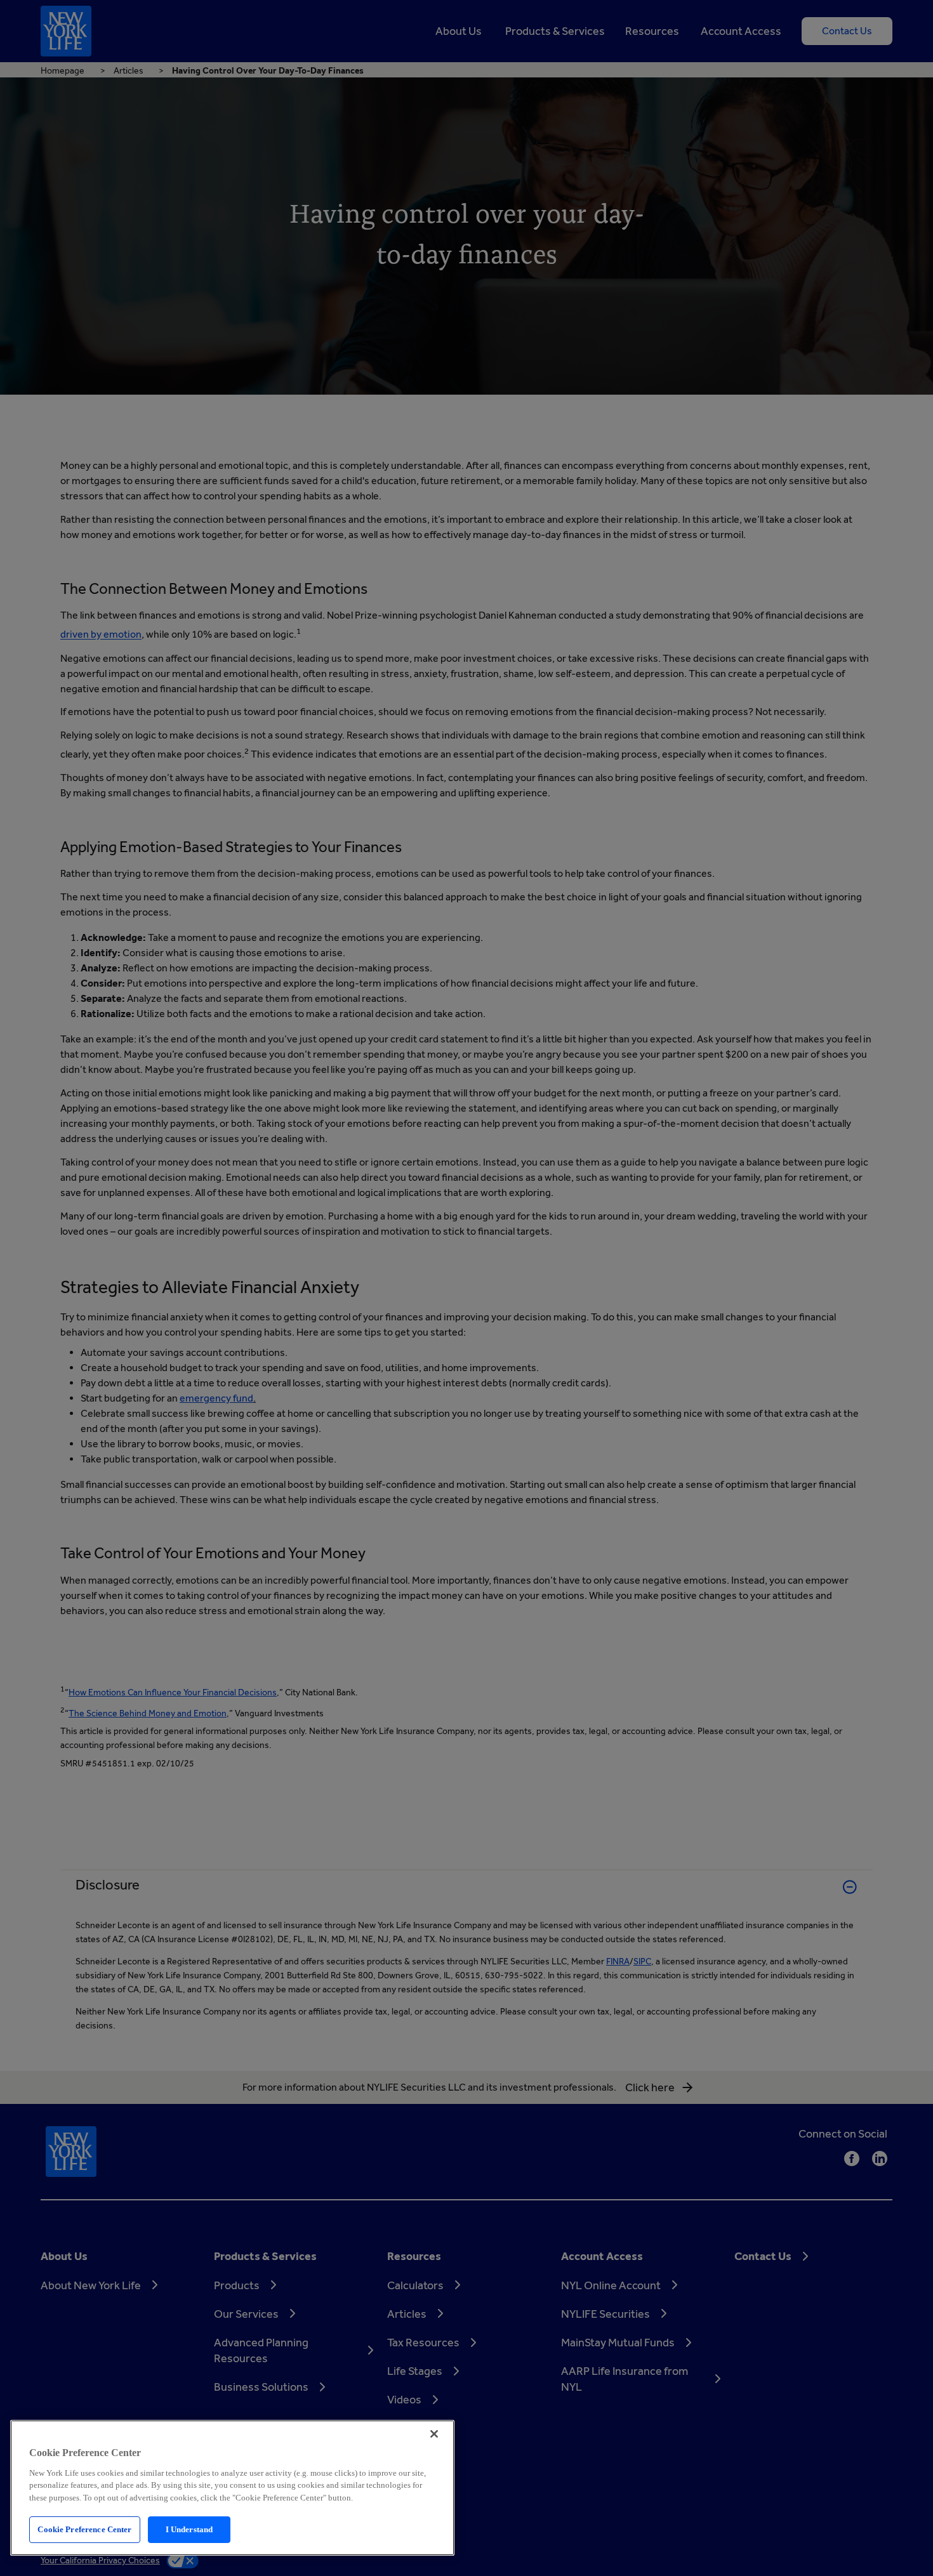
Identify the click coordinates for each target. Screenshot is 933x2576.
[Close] (434, 2434)
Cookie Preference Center (84, 2529)
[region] (232, 2488)
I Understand (189, 2529)
